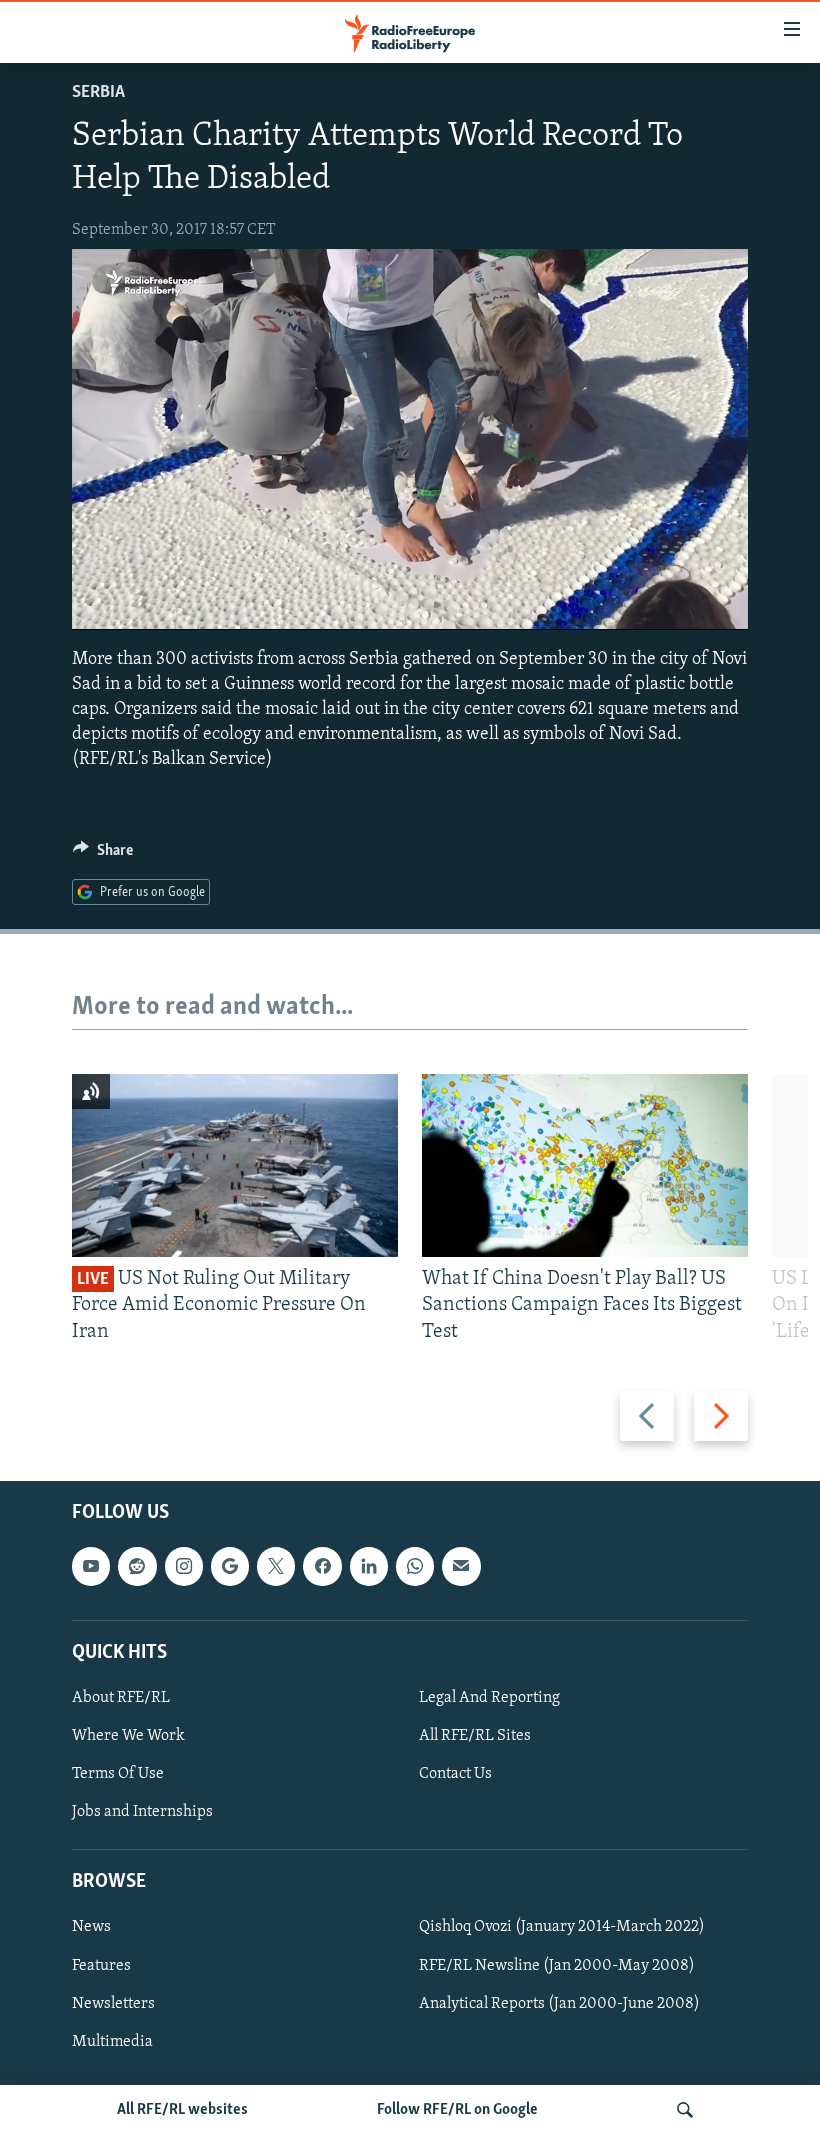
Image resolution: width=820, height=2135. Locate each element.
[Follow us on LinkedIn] (369, 1566)
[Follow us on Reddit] (137, 1566)
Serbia (98, 93)
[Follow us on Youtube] (91, 1566)
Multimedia (112, 2042)
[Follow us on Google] (230, 1566)
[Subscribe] (461, 1566)
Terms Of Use (118, 1774)
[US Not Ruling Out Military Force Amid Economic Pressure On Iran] (235, 1165)
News (91, 1928)
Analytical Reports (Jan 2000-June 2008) (559, 2004)
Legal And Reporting (489, 1698)
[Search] (685, 2110)
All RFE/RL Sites (475, 1736)
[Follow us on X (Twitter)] (276, 1566)
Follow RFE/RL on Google (457, 2110)
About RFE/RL (121, 1698)
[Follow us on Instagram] (184, 1566)
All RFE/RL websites (182, 2110)
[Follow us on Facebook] (322, 1566)
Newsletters (113, 2004)
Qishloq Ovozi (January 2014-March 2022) (562, 1928)
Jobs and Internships (142, 1812)
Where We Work (128, 1736)
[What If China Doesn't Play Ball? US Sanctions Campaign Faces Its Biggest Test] (585, 1165)
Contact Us (455, 1774)
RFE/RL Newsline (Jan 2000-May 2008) (557, 1966)
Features (101, 1966)
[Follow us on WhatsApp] (415, 1566)
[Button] (103, 855)
